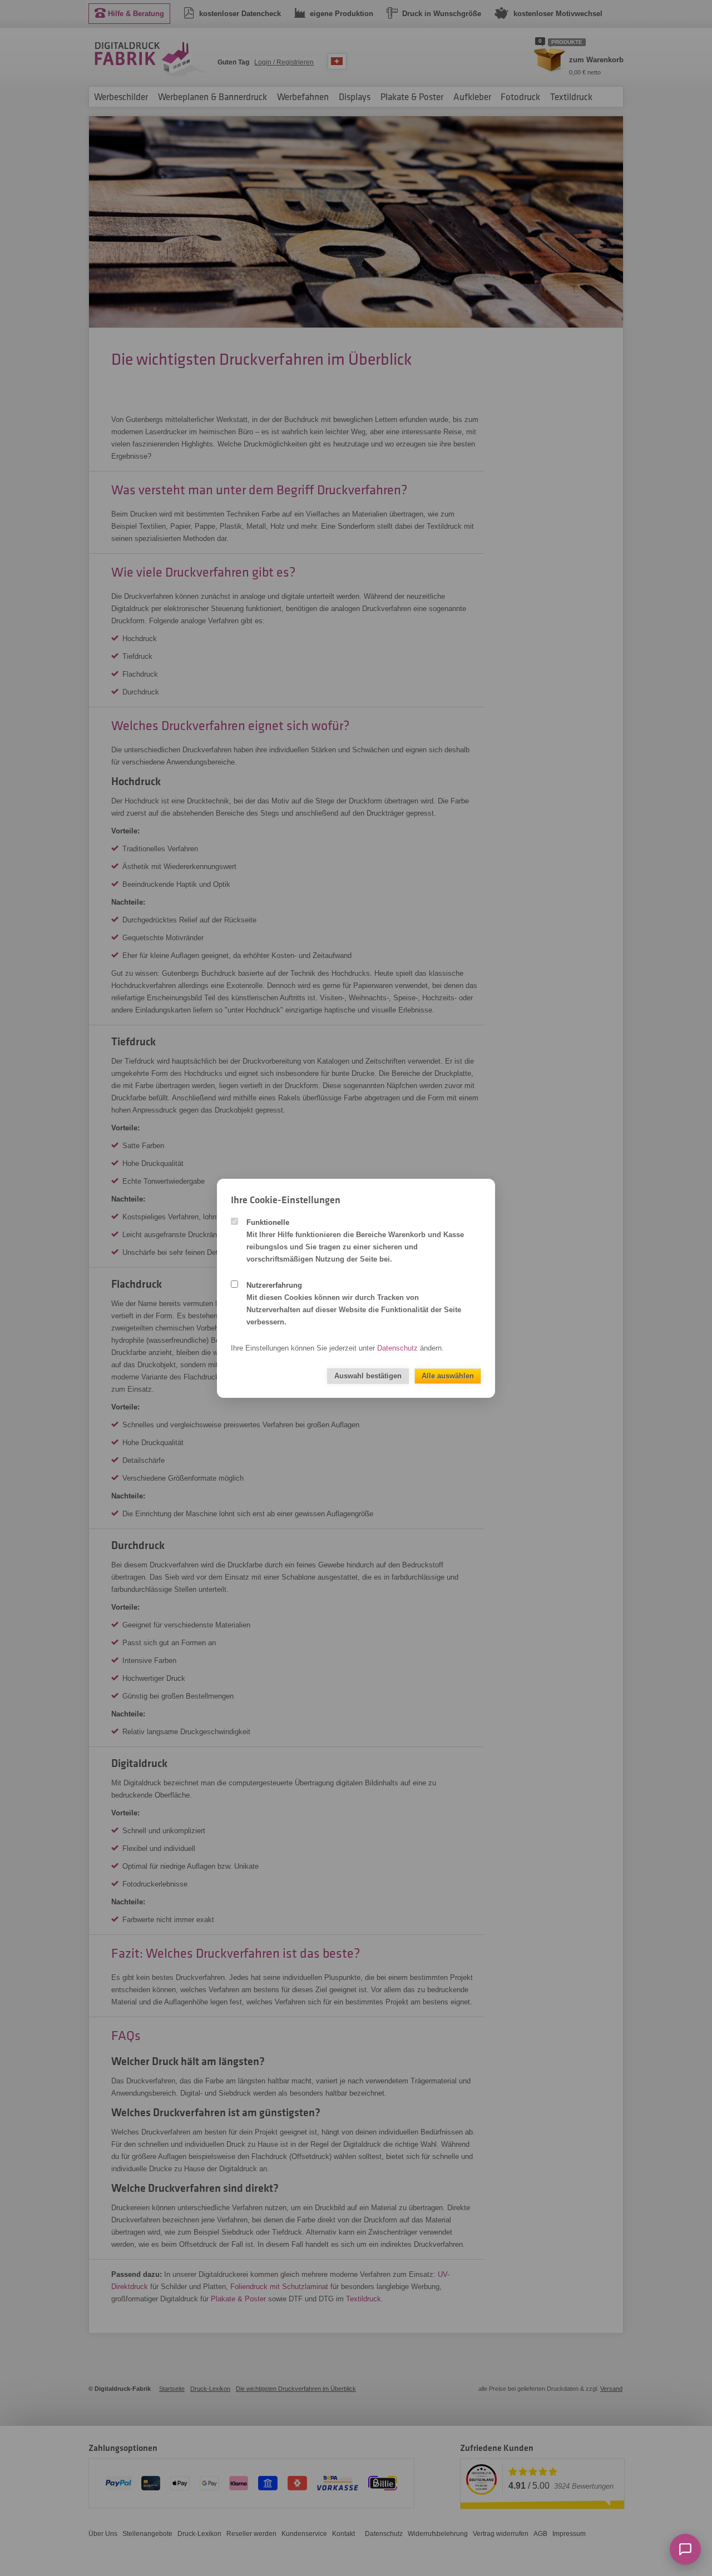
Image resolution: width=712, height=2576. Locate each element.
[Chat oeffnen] (685, 2549)
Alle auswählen (448, 1376)
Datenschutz (397, 1348)
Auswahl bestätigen (368, 1376)
